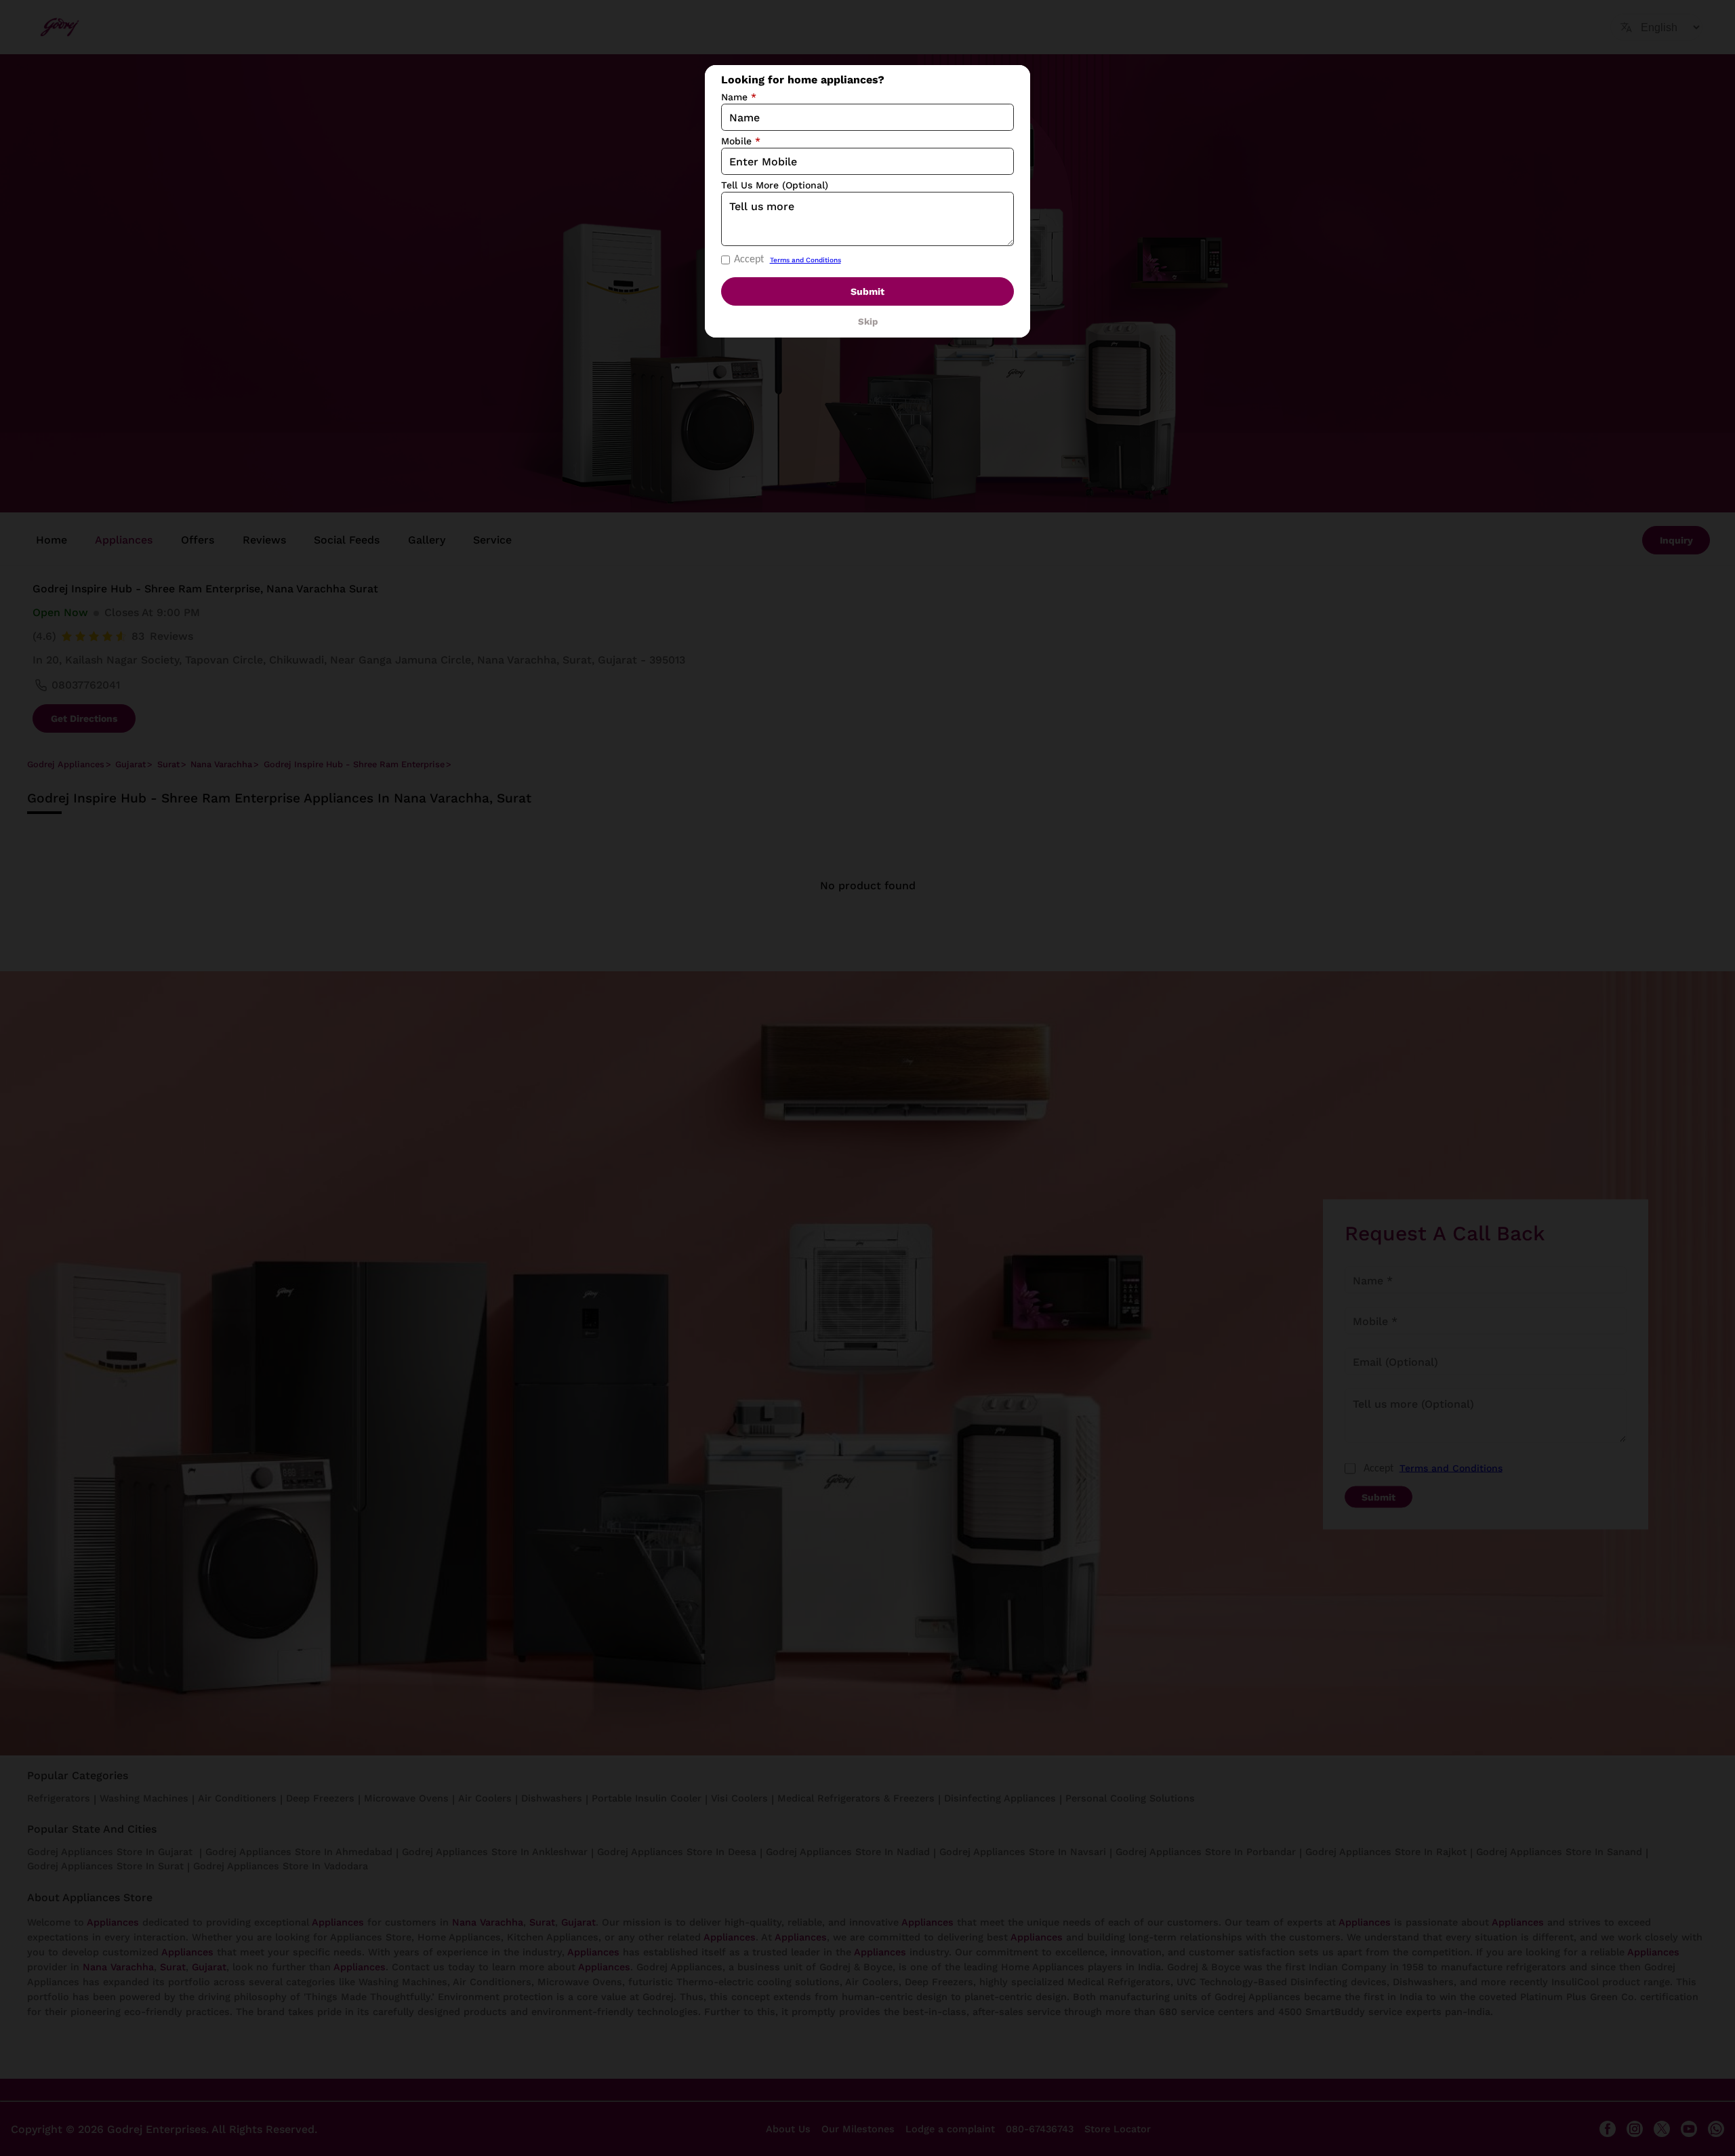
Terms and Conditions (805, 260)
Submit (867, 291)
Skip (868, 322)
